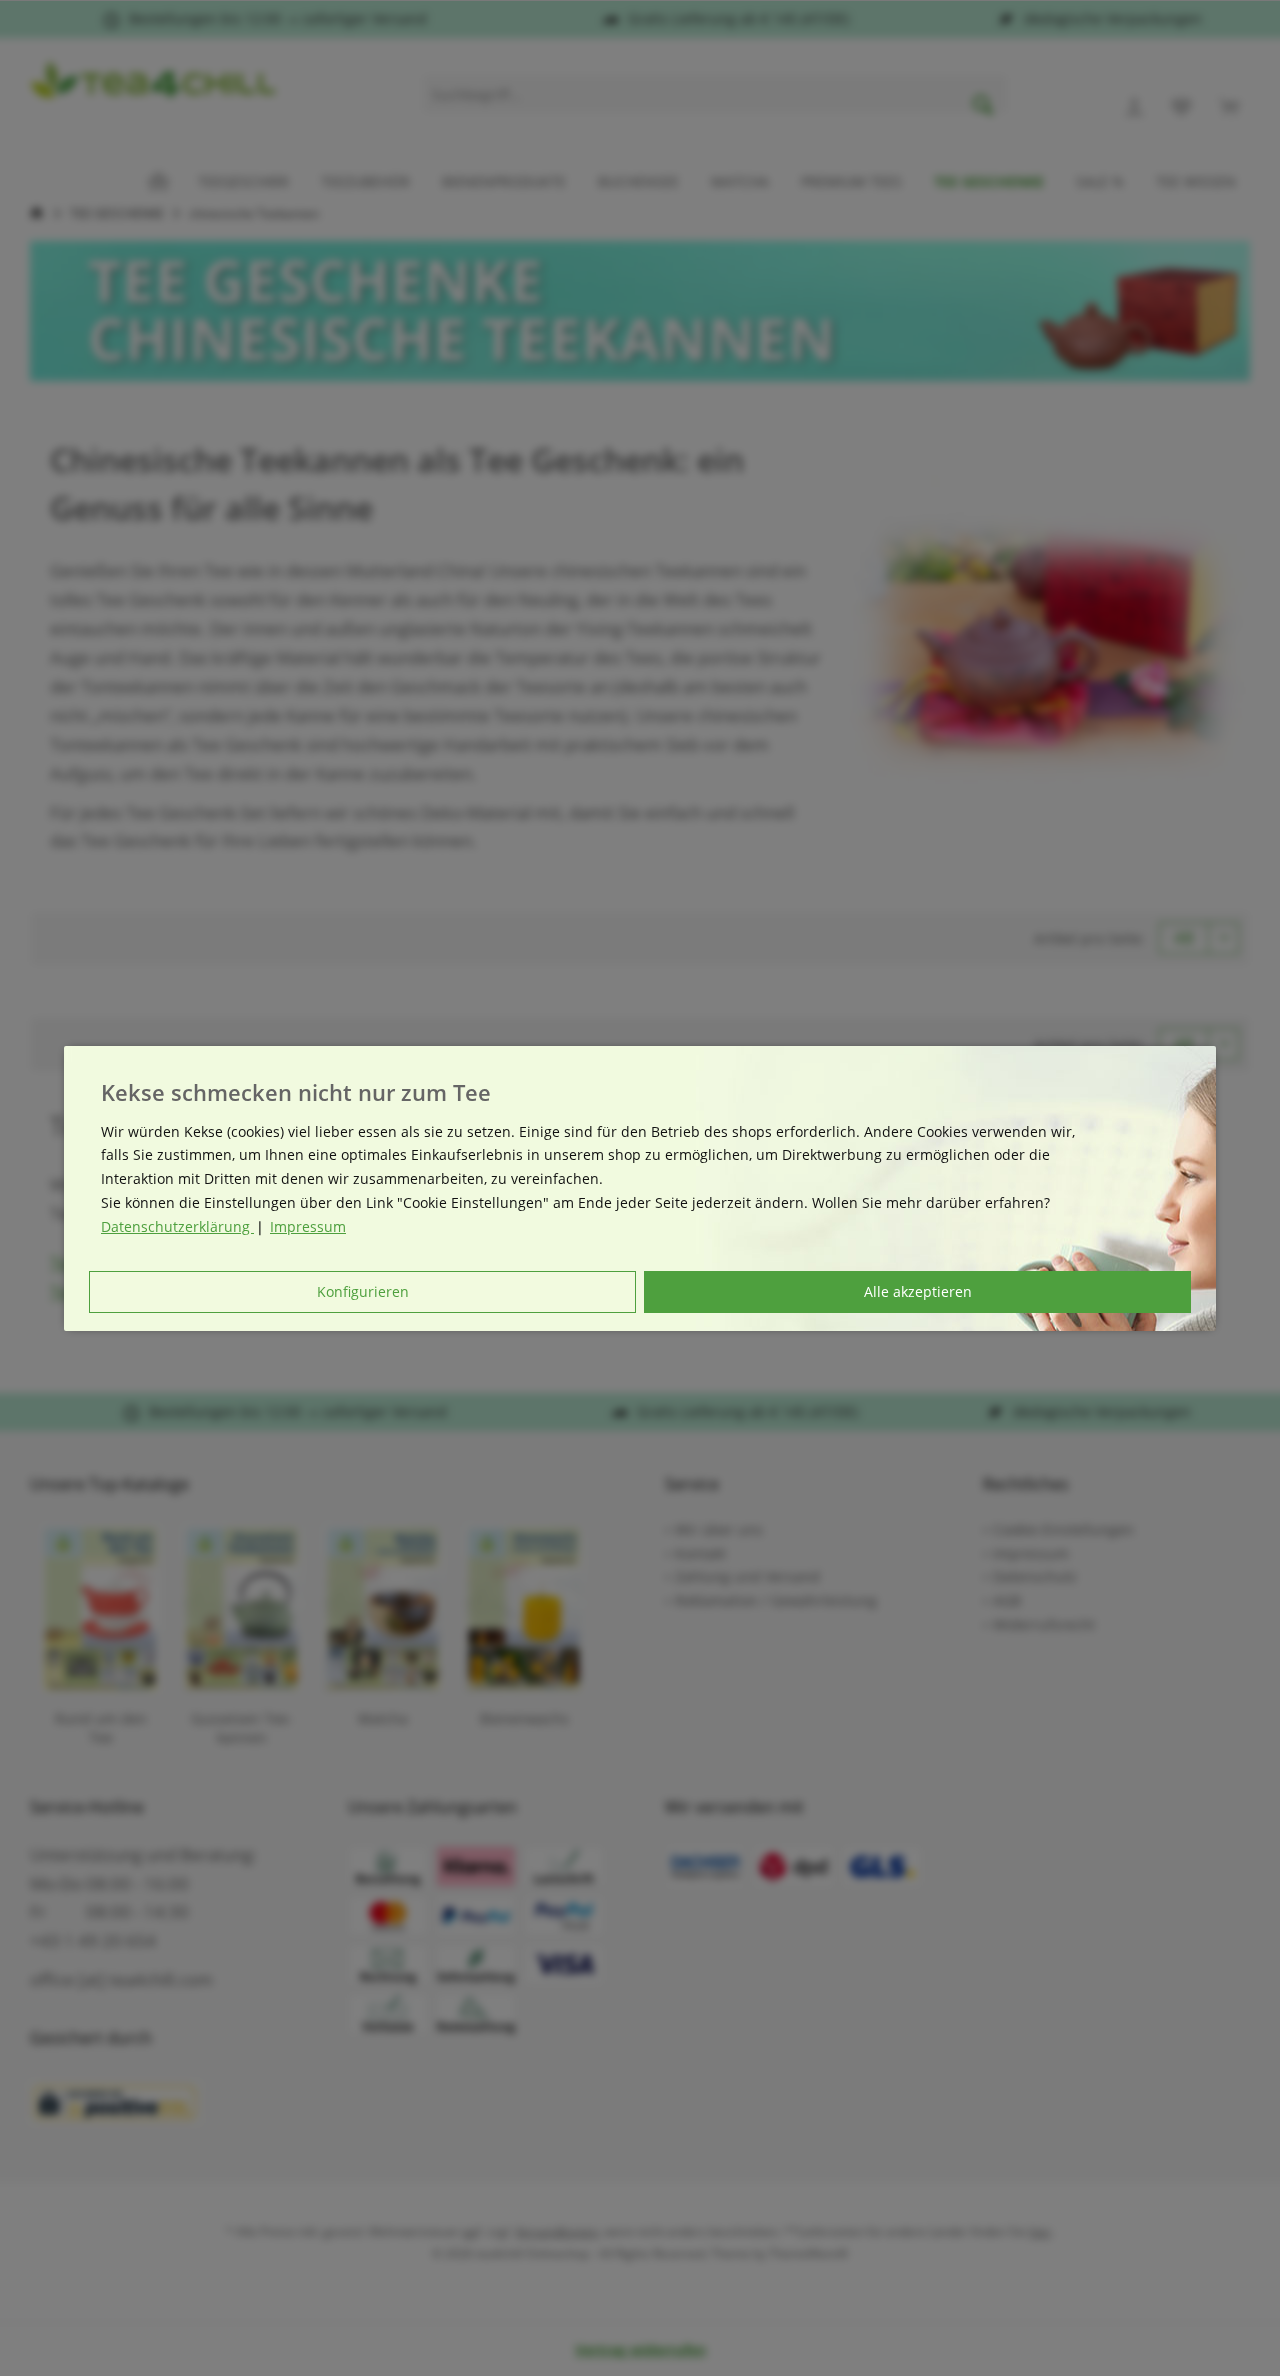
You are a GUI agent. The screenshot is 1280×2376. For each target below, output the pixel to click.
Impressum (308, 1226)
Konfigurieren (363, 1291)
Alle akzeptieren (918, 1291)
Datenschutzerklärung (177, 1226)
